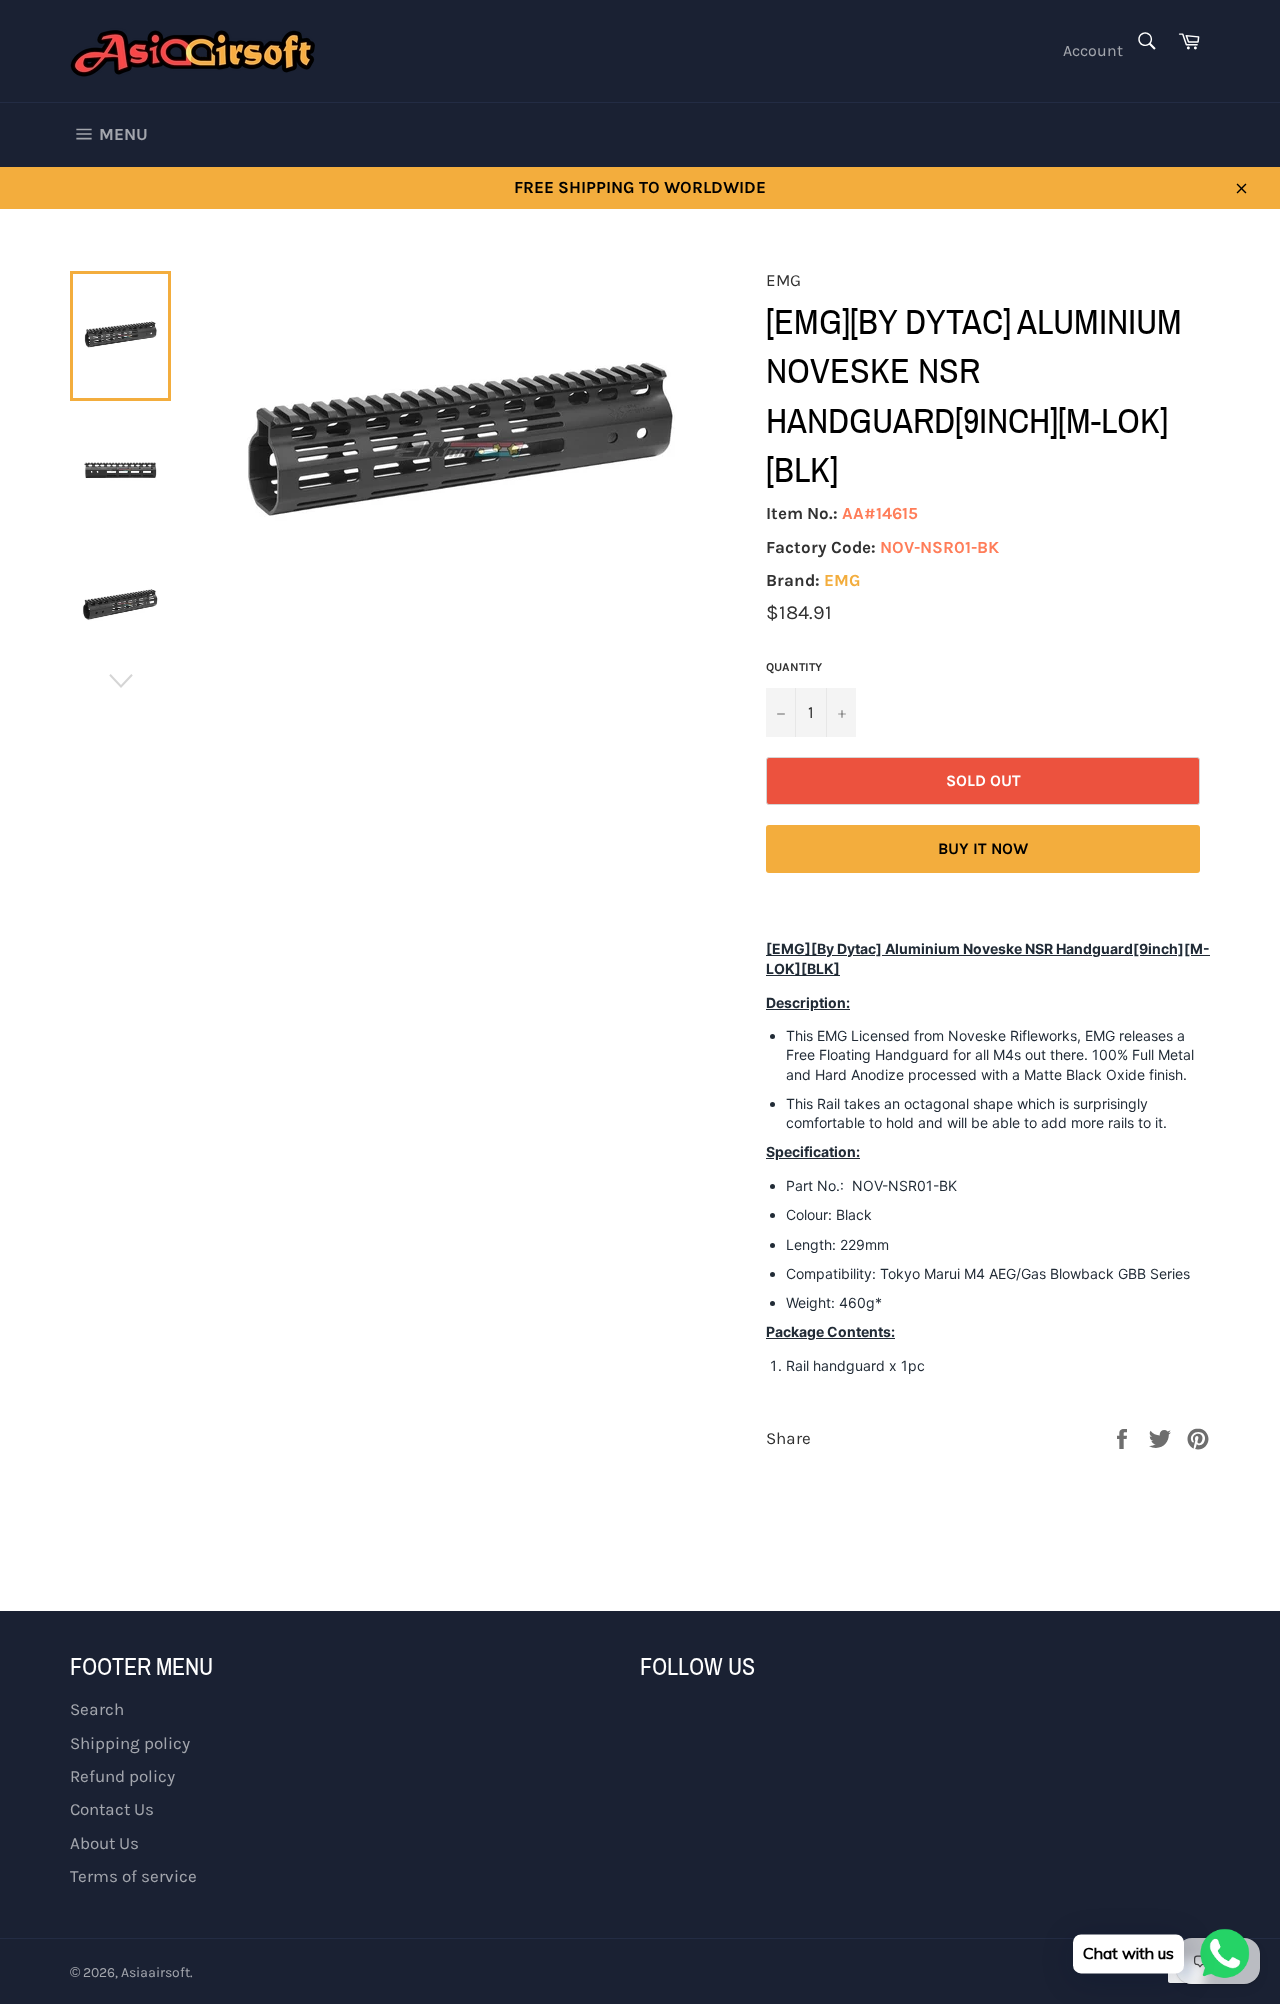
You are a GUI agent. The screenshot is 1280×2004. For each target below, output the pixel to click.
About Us (104, 1843)
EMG (842, 580)
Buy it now (983, 848)
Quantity (794, 667)
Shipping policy (130, 1743)
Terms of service (133, 1876)
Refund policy (122, 1776)
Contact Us (112, 1809)
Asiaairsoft (155, 1972)
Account (1093, 50)
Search (97, 1709)
